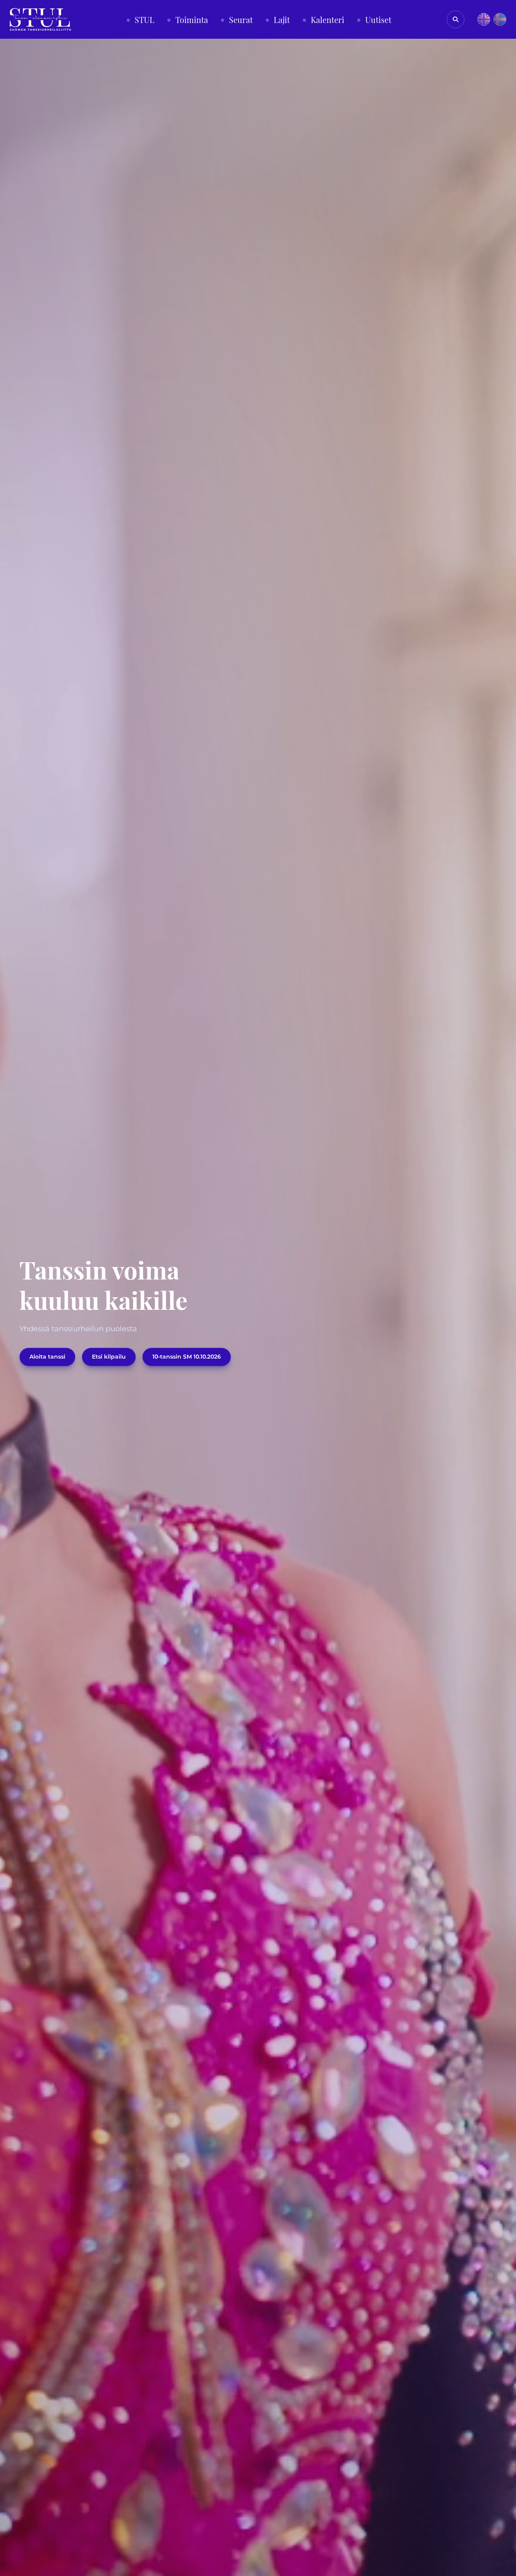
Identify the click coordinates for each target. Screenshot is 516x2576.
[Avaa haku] (456, 19)
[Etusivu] (40, 19)
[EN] (484, 19)
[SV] (500, 19)
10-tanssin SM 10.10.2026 (187, 1357)
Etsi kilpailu (109, 1357)
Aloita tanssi (47, 1357)
